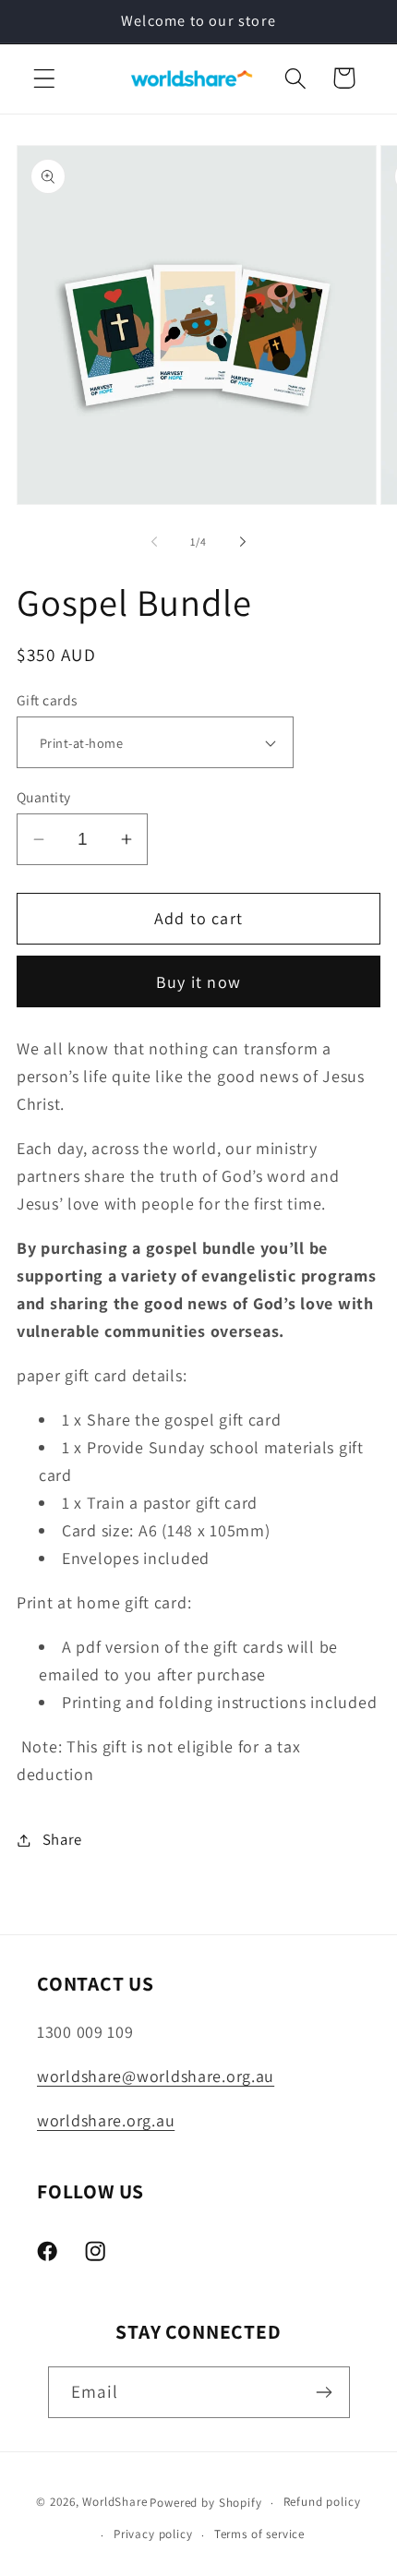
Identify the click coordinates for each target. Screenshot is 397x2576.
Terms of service (259, 2534)
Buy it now (198, 982)
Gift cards (47, 700)
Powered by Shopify (205, 2503)
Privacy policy (153, 2534)
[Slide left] (154, 542)
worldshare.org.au (106, 2120)
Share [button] (62, 1839)
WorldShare (114, 2503)
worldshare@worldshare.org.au (156, 2076)
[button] (45, 78)
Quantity (44, 797)
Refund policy (322, 2502)
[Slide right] (243, 542)
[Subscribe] (325, 2392)
